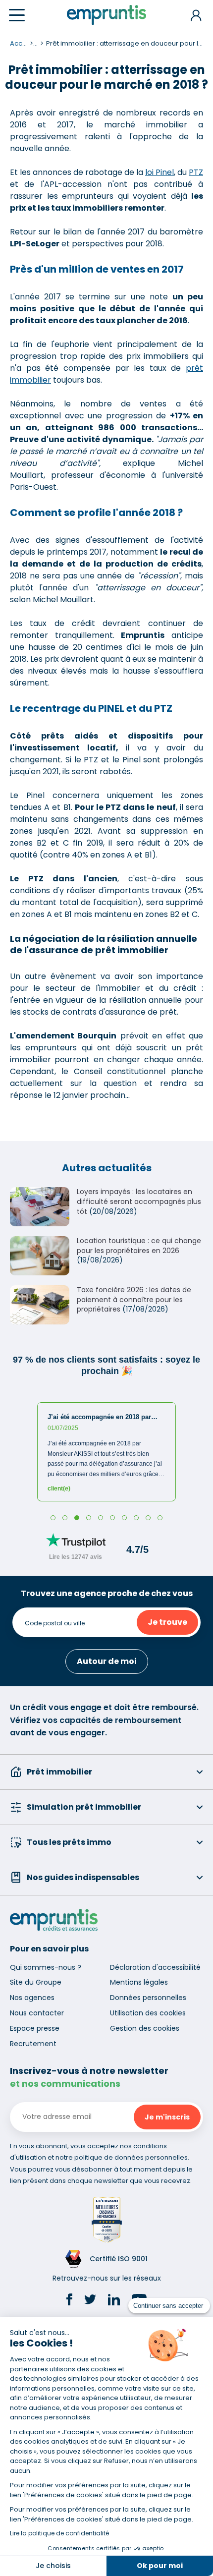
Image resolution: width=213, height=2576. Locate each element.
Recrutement (33, 2044)
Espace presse (35, 2028)
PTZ (196, 172)
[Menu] (17, 15)
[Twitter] (90, 2301)
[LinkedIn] (114, 2301)
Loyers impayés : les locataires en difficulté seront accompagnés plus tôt (139, 1201)
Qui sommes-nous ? (46, 1967)
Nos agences (32, 1998)
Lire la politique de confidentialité (59, 2533)
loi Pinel (160, 172)
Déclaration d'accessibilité (155, 1967)
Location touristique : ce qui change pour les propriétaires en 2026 (139, 1246)
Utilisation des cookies (148, 2013)
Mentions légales (139, 1982)
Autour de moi (107, 1661)
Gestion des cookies (145, 2028)
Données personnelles (148, 1998)
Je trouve (167, 1622)
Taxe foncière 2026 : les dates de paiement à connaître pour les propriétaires (134, 1299)
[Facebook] (69, 2301)
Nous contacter (37, 2013)
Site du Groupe (36, 1982)
